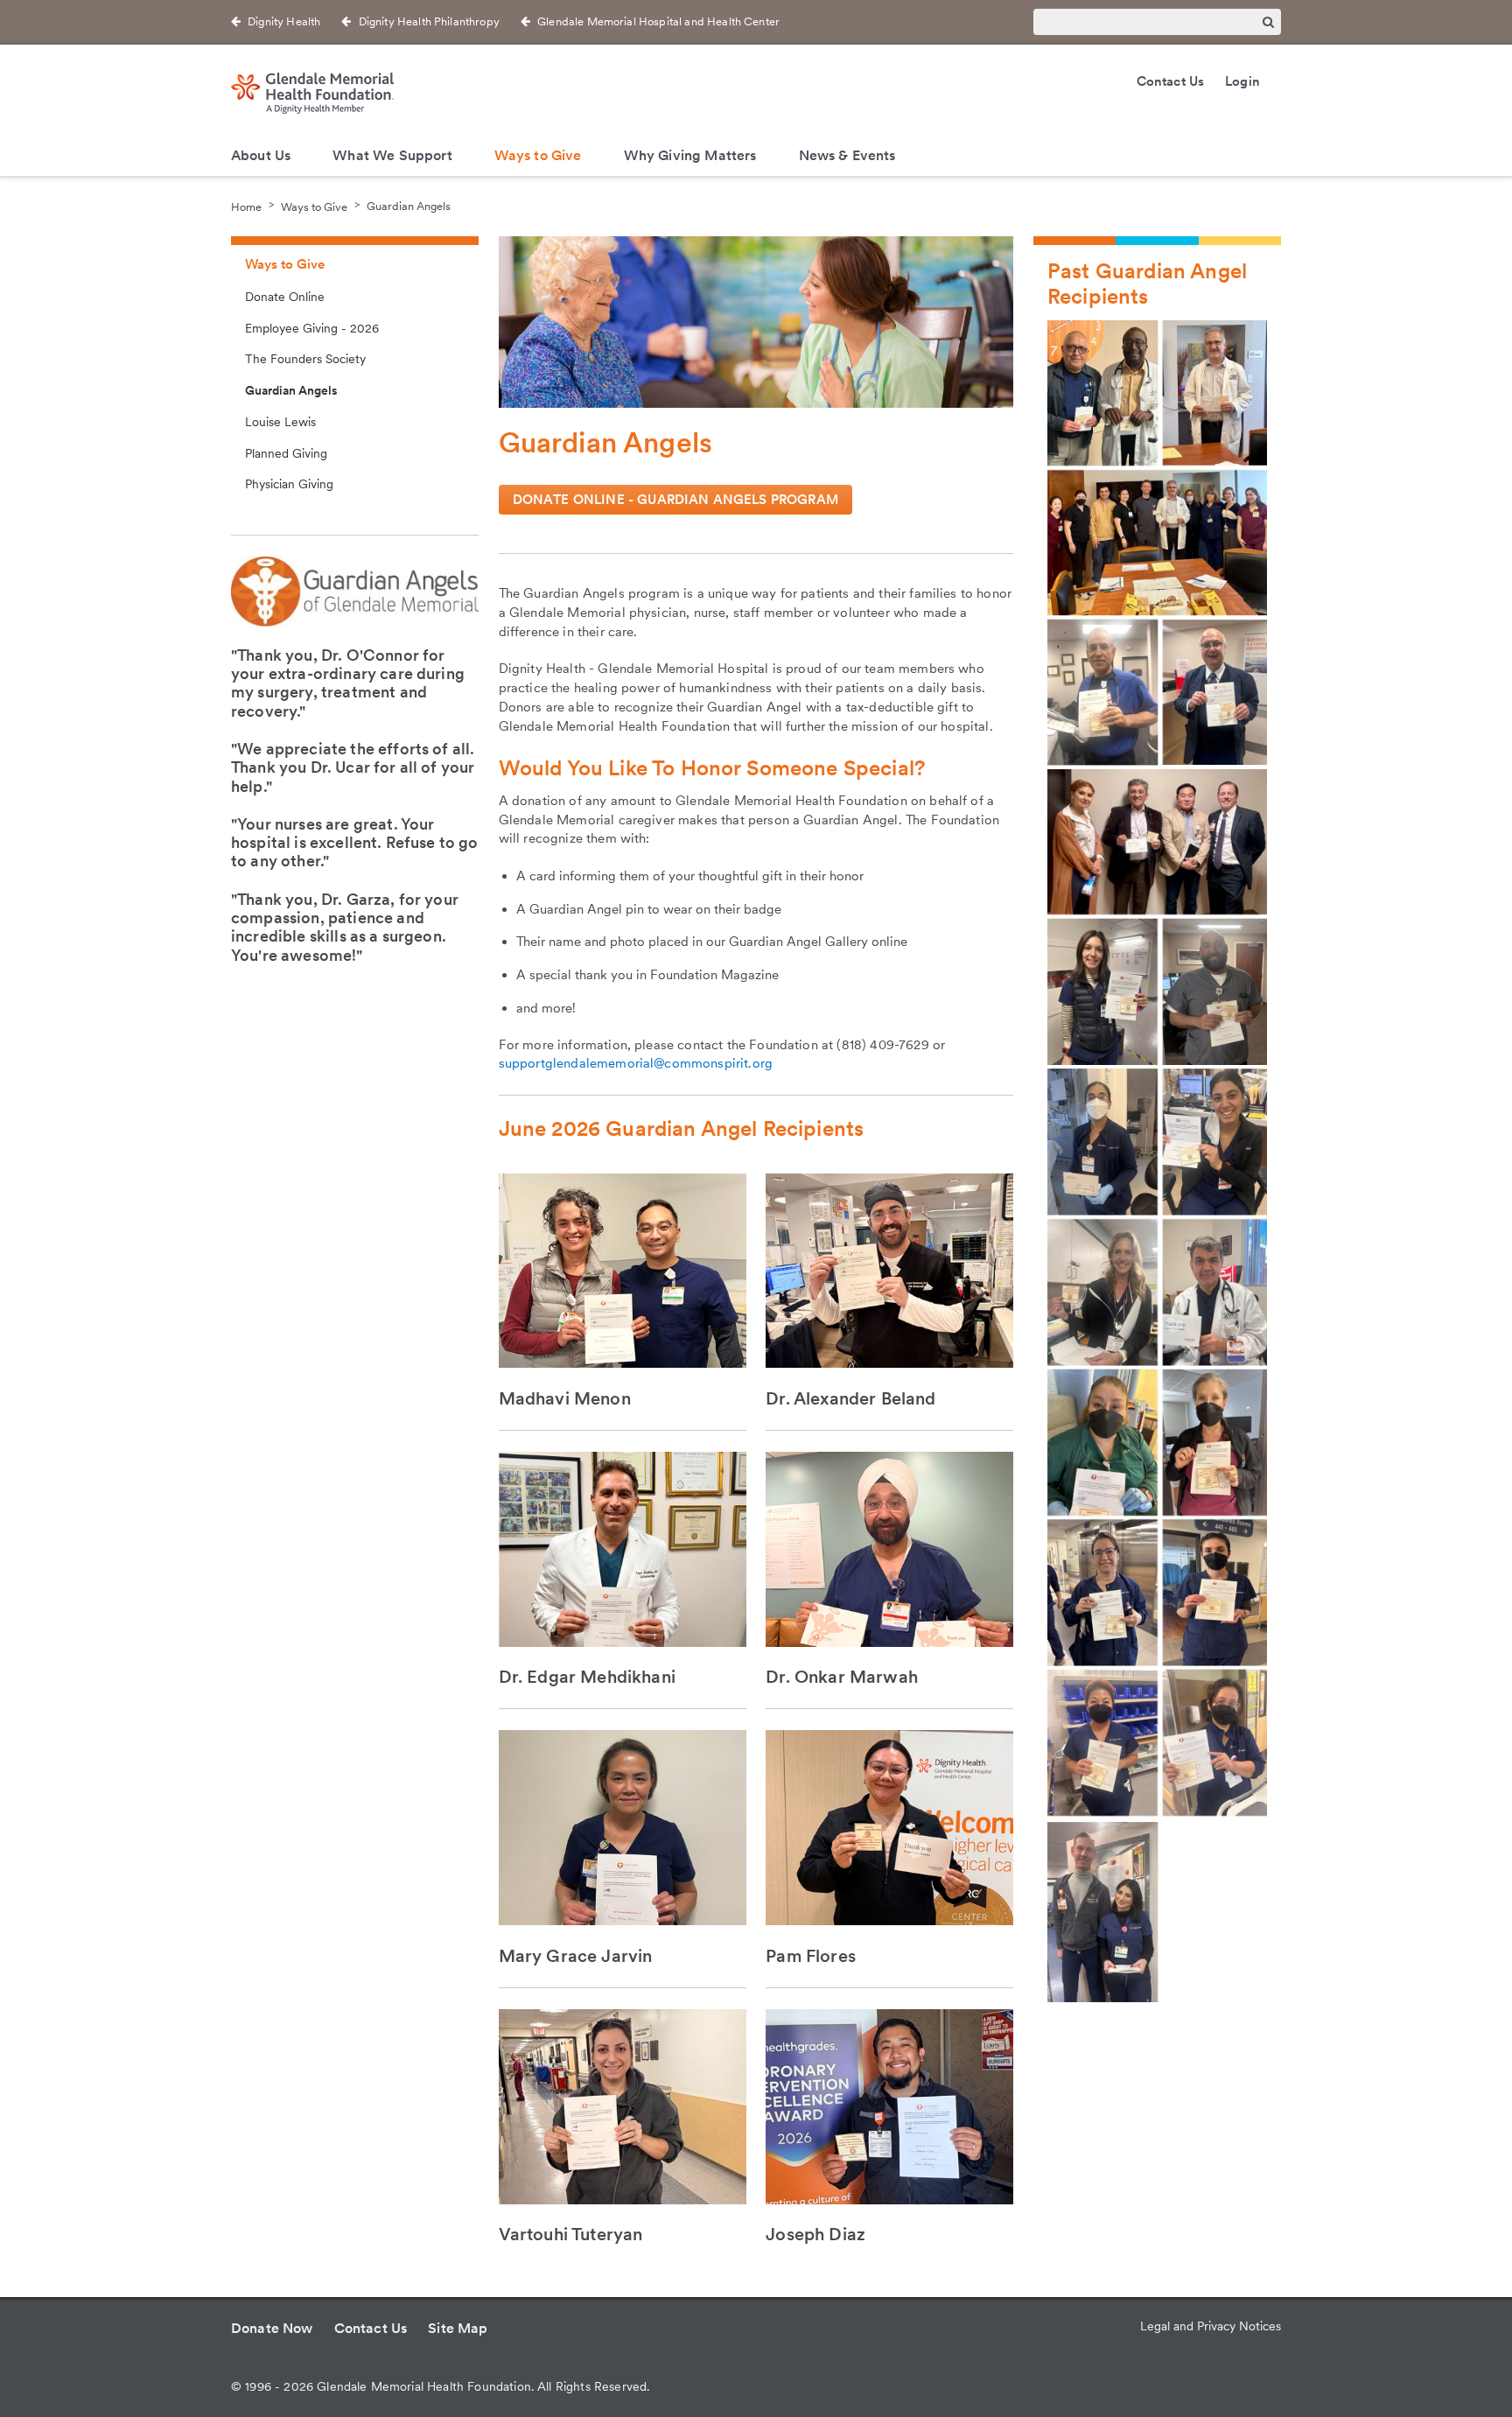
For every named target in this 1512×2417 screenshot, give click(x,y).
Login (1242, 81)
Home (246, 206)
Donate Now (272, 2328)
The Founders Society (305, 359)
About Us (261, 155)
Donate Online (285, 297)
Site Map (458, 2328)
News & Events (847, 155)
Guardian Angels (409, 206)
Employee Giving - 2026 (312, 328)
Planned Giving (286, 453)
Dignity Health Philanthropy (429, 21)
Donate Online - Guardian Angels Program (675, 500)
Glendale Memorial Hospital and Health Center (658, 21)
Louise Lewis (280, 422)
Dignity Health (284, 21)
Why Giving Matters (690, 155)
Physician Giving (289, 484)
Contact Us (1171, 81)
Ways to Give (538, 155)
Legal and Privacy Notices (1211, 2326)
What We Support (392, 155)
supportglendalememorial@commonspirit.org (636, 1063)
